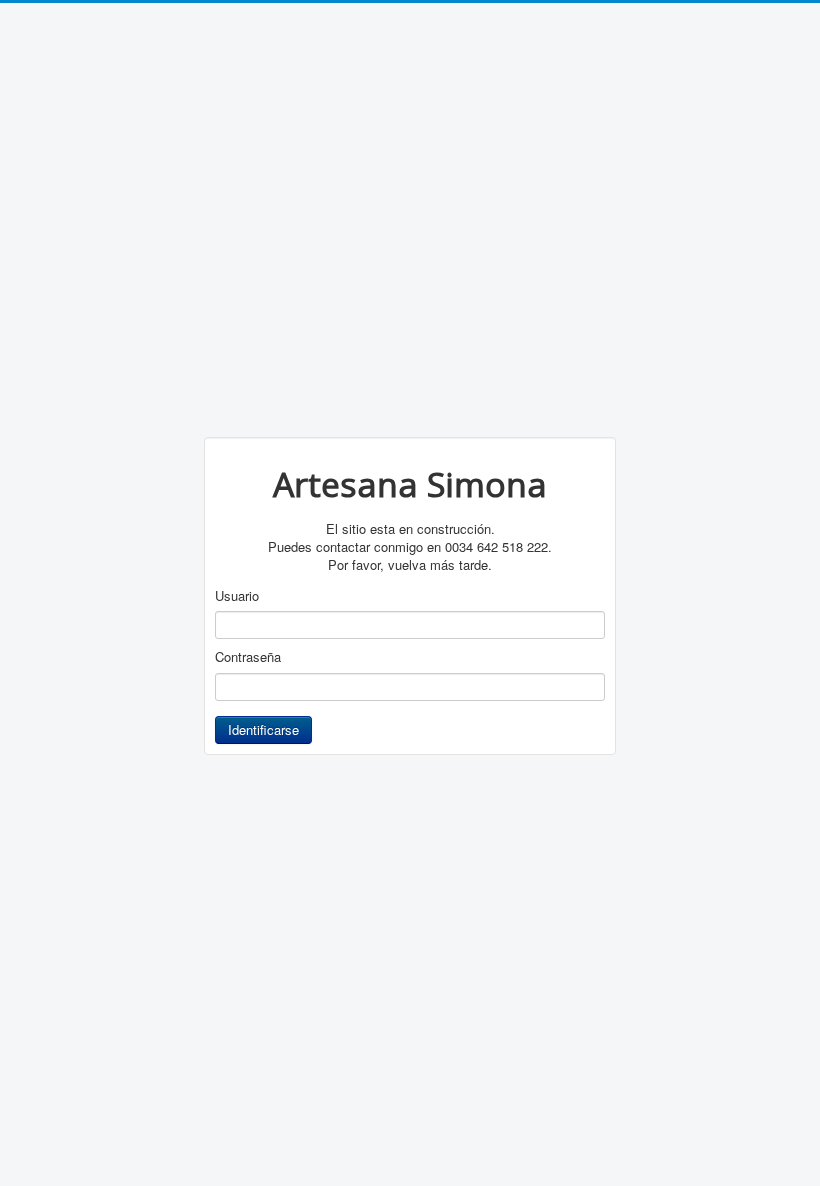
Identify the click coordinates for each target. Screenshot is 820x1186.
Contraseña (248, 657)
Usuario (237, 596)
